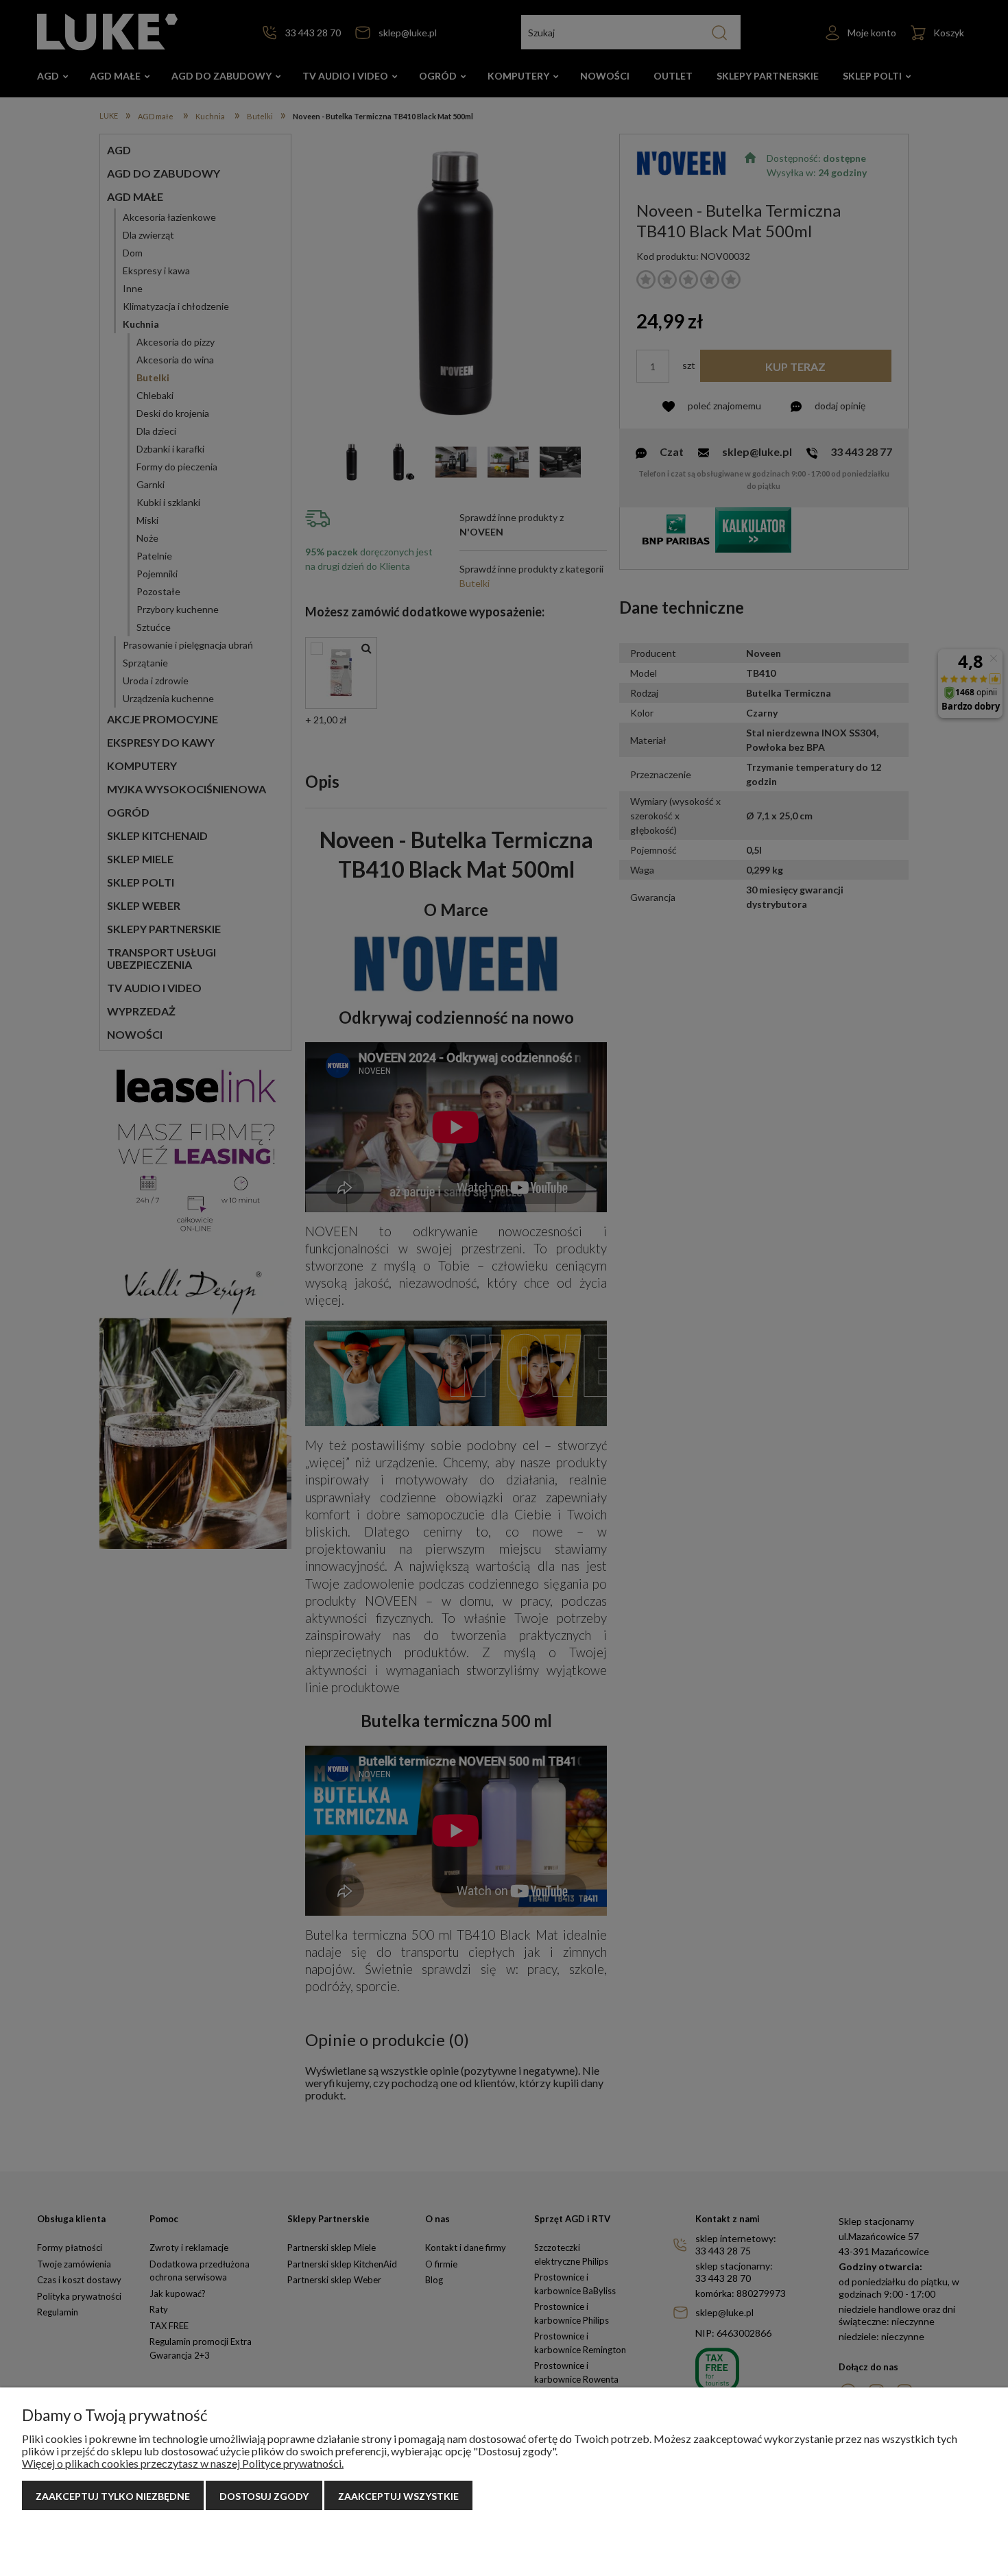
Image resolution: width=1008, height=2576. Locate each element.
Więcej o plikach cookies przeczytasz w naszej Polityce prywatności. (183, 2463)
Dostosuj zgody (264, 2496)
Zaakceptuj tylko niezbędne (113, 2496)
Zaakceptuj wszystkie (398, 2496)
